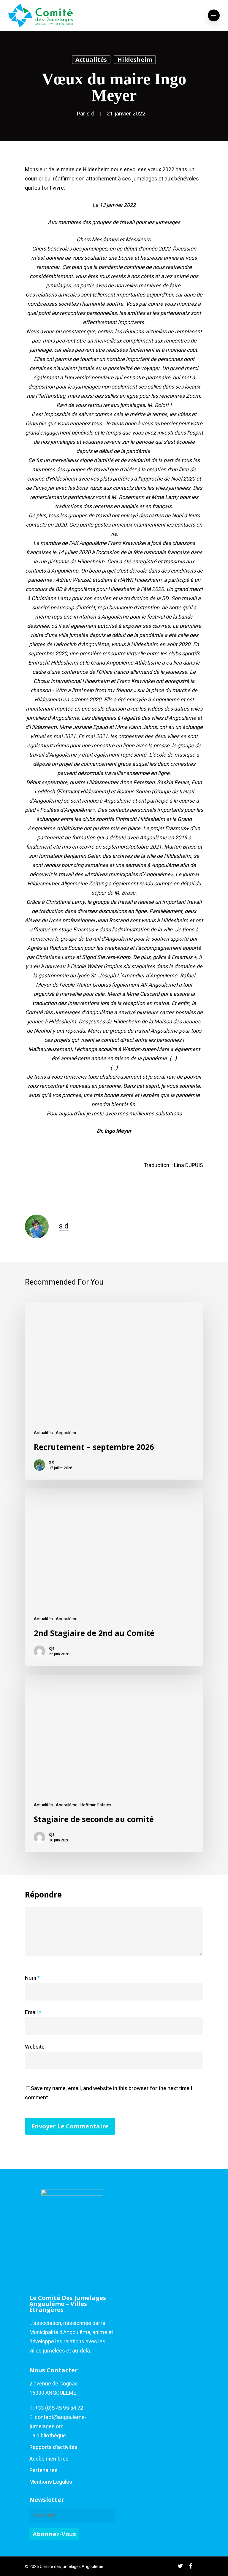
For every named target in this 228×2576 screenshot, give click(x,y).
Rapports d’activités (53, 2447)
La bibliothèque (48, 2436)
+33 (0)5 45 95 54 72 (59, 2408)
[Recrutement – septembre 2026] (114, 1391)
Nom (32, 1978)
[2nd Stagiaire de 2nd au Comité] (114, 1577)
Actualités (91, 60)
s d (91, 114)
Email (33, 2013)
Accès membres (49, 2459)
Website (35, 2047)
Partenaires (43, 2470)
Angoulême (67, 1433)
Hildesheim (135, 60)
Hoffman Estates (96, 1805)
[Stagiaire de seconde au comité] (114, 1763)
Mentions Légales (51, 2482)
